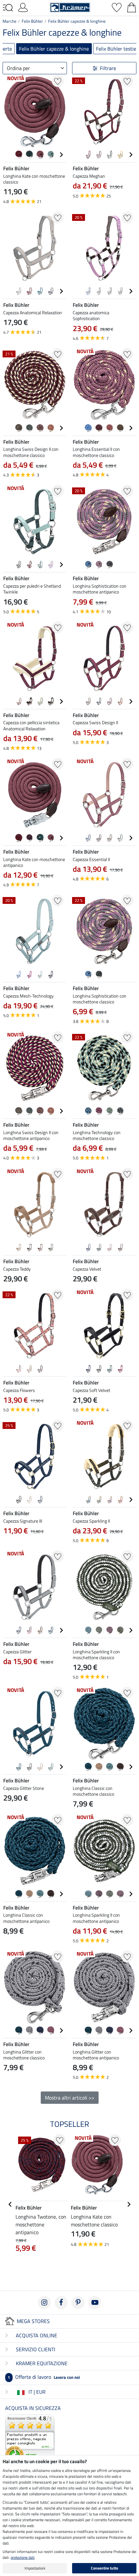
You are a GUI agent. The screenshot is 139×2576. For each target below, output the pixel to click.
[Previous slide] (8, 155)
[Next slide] (61, 155)
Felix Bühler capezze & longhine (77, 21)
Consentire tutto (104, 2568)
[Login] (23, 7)
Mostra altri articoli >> (70, 2098)
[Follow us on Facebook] (61, 2303)
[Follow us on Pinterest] (78, 2303)
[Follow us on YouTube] (95, 2303)
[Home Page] (70, 7)
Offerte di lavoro (44, 2377)
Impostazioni (35, 2568)
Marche (10, 21)
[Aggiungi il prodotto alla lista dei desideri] (58, 81)
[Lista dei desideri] (117, 7)
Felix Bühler (32, 21)
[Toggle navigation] (8, 8)
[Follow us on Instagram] (44, 2303)
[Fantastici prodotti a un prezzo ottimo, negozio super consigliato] (30, 2439)
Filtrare (108, 68)
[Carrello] (132, 7)
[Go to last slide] (10, 2204)
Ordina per (18, 68)
